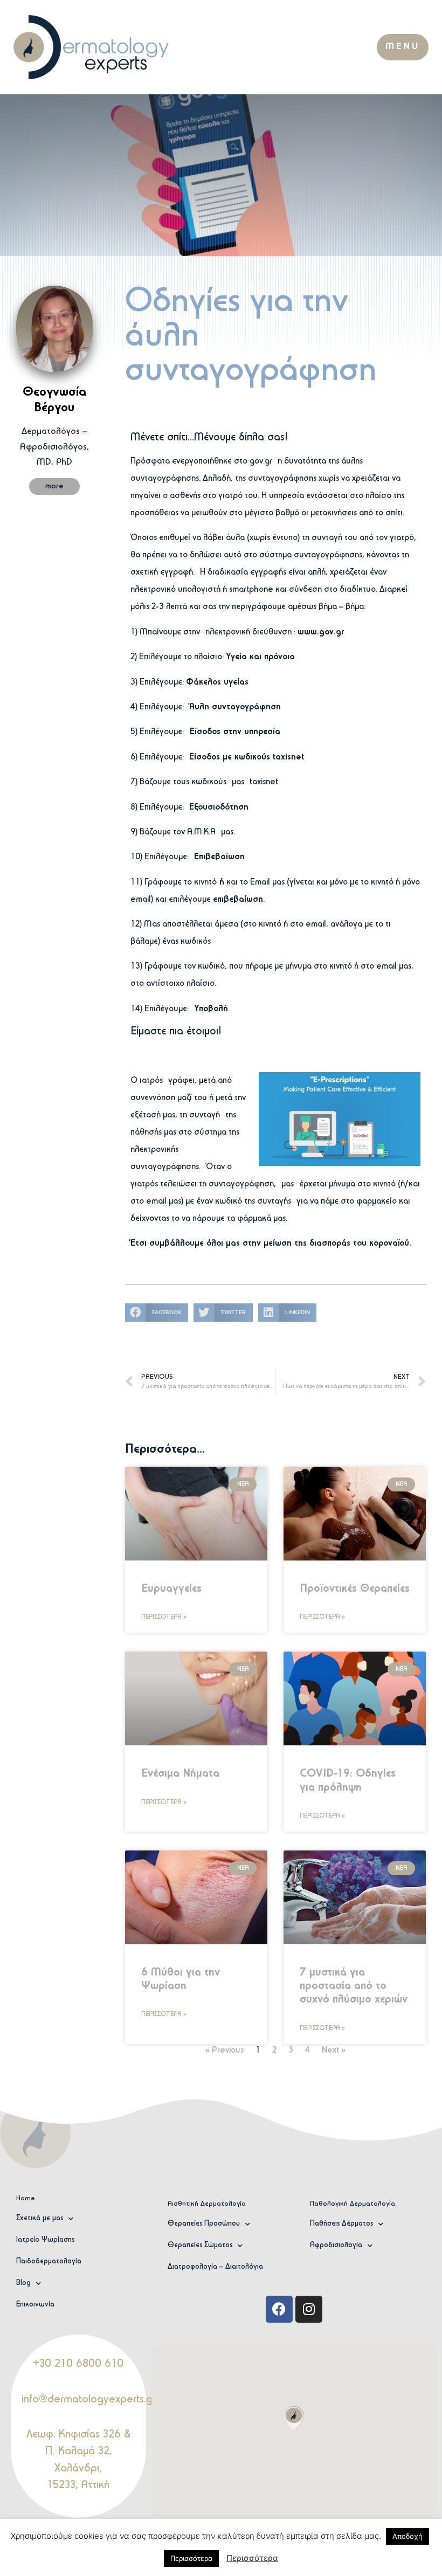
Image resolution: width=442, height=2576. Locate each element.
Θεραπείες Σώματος (200, 2245)
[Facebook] (279, 2309)
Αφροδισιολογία (336, 2245)
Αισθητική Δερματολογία (207, 2204)
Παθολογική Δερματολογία (353, 2204)
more (54, 486)
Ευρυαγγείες (171, 1589)
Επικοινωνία (35, 2305)
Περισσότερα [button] (191, 2558)
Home (26, 2198)
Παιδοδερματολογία (49, 2261)
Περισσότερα (252, 2558)
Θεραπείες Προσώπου (204, 2224)
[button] (403, 47)
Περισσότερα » (164, 1617)
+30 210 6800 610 (78, 2364)
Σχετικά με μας (40, 2218)
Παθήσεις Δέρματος (341, 2224)
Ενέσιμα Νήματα (180, 1774)
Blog (23, 2283)
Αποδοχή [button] (408, 2536)
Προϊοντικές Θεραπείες (355, 1589)
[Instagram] (309, 2309)
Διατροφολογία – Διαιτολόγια (215, 2267)
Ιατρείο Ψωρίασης (45, 2240)
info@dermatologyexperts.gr (89, 2400)
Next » (334, 2050)
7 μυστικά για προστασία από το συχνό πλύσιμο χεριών (354, 1986)
